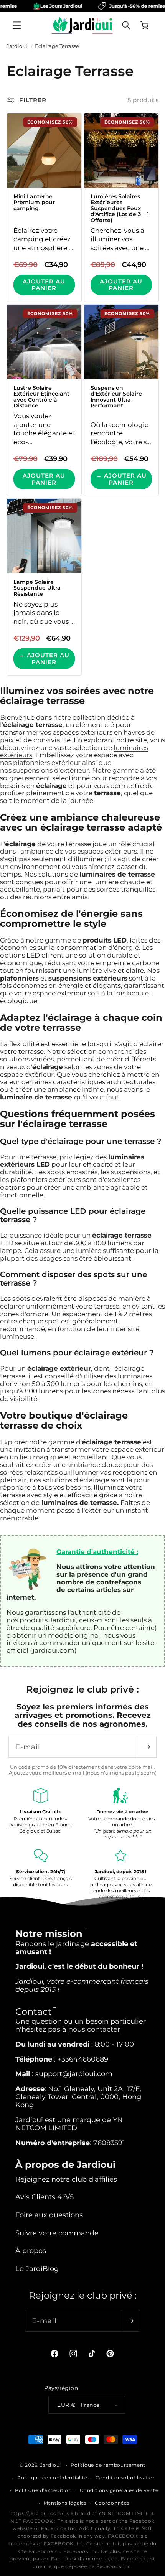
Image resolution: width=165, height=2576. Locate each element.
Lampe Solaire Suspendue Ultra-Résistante (38, 588)
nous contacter (94, 2029)
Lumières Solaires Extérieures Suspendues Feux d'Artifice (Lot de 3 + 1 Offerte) (120, 208)
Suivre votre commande (57, 2233)
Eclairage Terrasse (57, 46)
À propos (31, 2250)
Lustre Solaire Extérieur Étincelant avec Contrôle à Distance (41, 397)
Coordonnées (112, 2503)
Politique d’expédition (43, 2490)
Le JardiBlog (37, 2269)
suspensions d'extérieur (51, 770)
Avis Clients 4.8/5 (45, 2197)
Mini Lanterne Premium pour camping (34, 203)
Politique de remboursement (108, 2465)
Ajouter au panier (44, 285)
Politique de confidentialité (52, 2478)
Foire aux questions (49, 2215)
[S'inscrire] (147, 1747)
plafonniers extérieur (47, 763)
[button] (17, 25)
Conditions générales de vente (119, 2490)
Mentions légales (65, 2503)
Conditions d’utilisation (126, 2478)
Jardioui (17, 46)
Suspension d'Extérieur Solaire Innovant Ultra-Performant (116, 397)
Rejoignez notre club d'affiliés (66, 2179)
